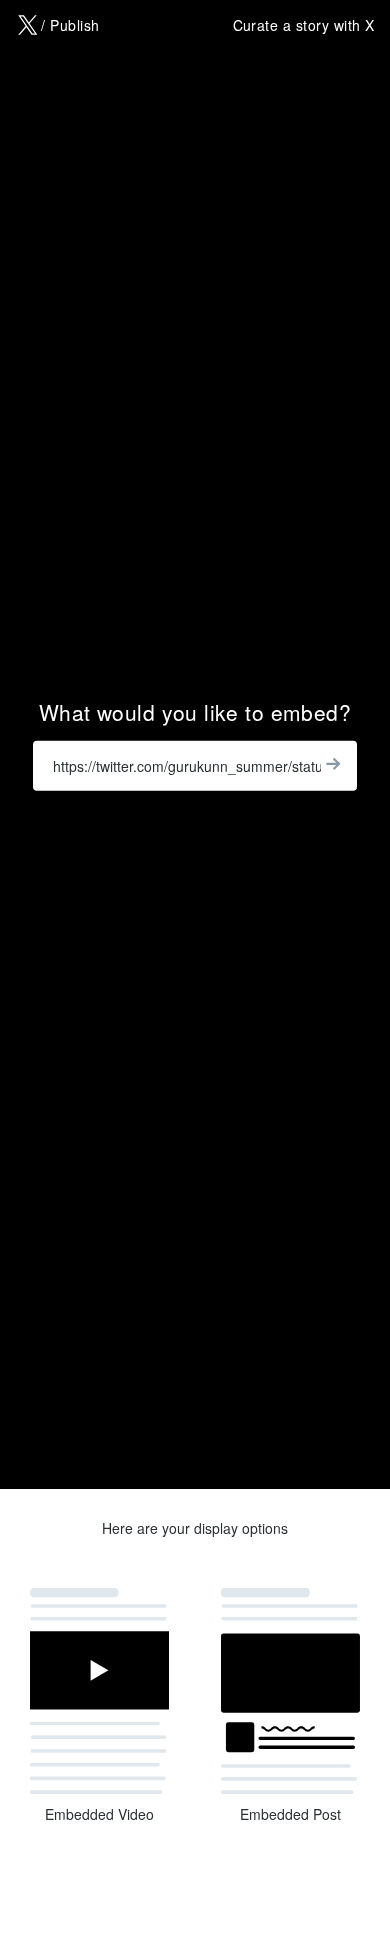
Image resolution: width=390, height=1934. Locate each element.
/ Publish (70, 25)
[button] (99, 1702)
